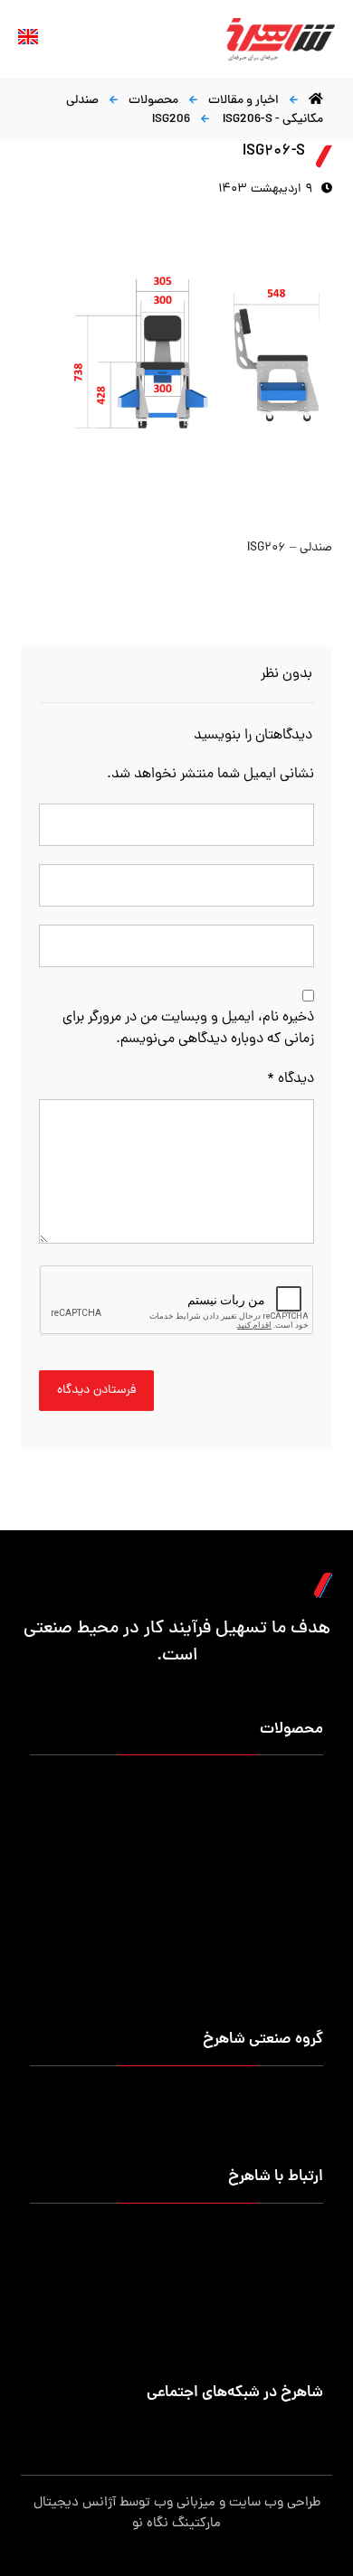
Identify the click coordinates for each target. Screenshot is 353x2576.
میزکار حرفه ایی (283, 1785)
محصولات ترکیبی (139, 1980)
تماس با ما (296, 2139)
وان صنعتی (154, 1871)
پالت (311, 1850)
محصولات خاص (282, 1980)
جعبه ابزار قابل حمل (272, 1871)
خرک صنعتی (151, 1893)
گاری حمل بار (148, 1850)
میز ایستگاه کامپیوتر (270, 2002)
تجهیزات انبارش (142, 1806)
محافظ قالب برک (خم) (267, 1937)
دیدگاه (290, 1079)
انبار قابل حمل (146, 1828)
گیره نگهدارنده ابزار (275, 1915)
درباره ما (303, 2096)
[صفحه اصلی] (316, 101)
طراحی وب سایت (275, 2503)
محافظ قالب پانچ (140, 1937)
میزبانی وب (185, 2503)
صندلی (306, 1893)
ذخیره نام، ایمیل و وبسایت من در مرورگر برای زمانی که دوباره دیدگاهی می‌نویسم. (188, 1029)
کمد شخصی (292, 1806)
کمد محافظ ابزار (141, 1785)
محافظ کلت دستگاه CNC (119, 1915)
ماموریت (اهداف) (278, 2117)
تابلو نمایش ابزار (140, 1958)
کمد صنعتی (293, 1958)
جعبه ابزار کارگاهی (276, 1828)
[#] (310, 2430)
